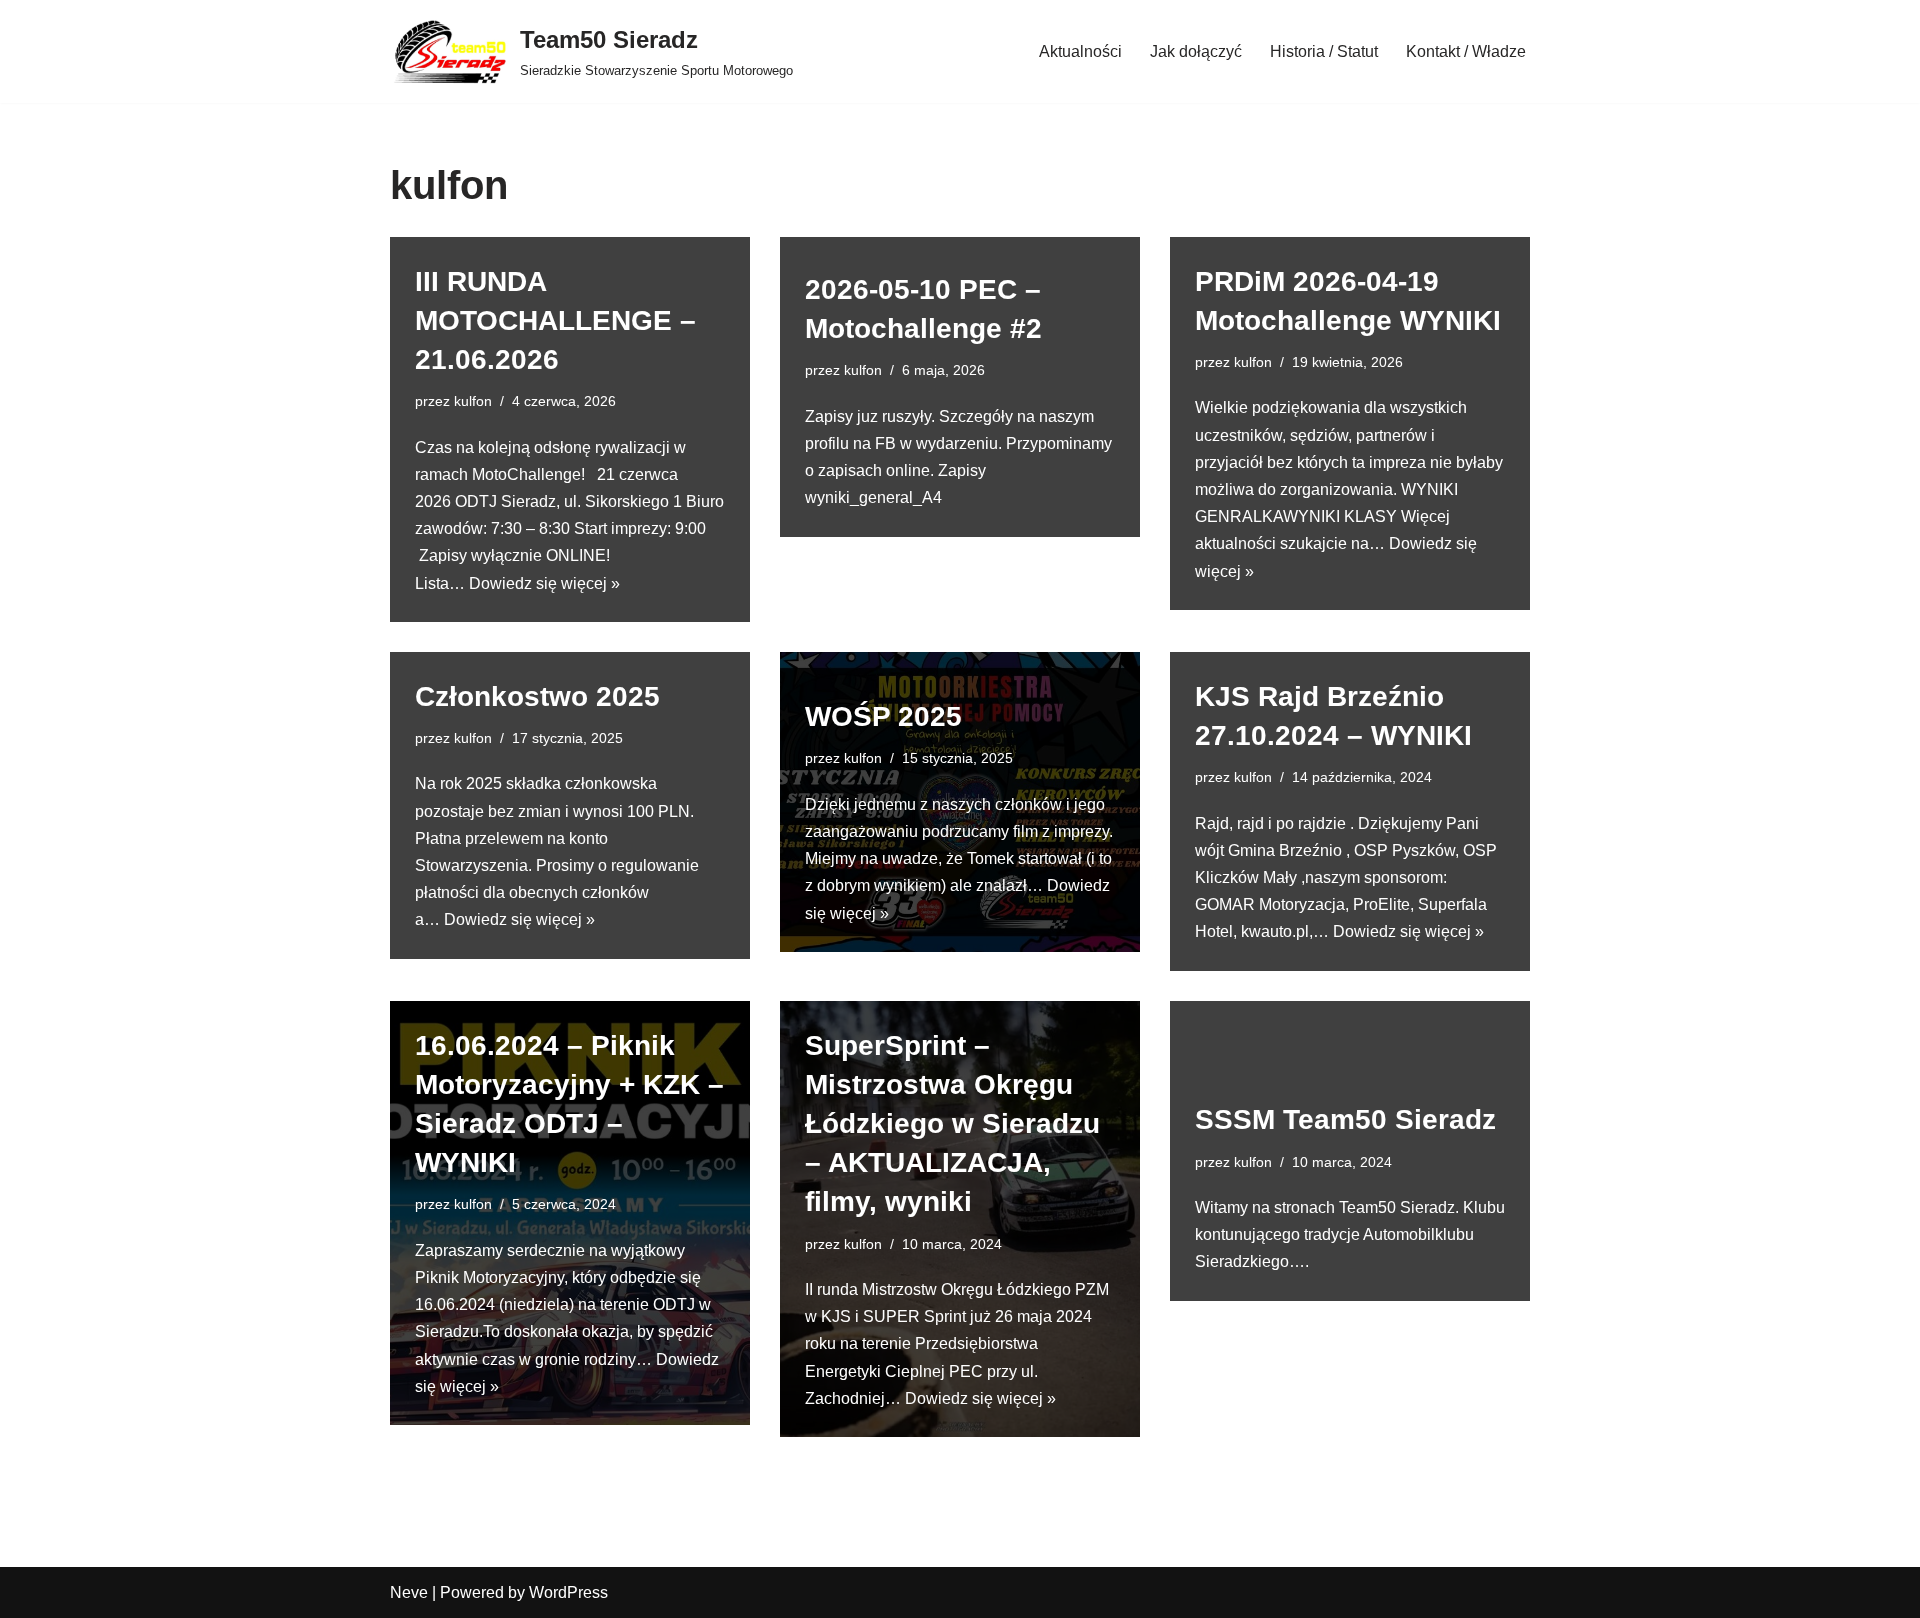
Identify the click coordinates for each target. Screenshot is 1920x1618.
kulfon (473, 401)
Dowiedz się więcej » (544, 583)
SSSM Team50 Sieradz (1345, 1119)
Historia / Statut (1324, 51)
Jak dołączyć (1196, 51)
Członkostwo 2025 (537, 696)
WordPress (568, 1592)
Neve (409, 1592)
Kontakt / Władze (1466, 51)
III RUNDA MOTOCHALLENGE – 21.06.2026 (555, 320)
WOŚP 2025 (883, 716)
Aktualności (1080, 51)
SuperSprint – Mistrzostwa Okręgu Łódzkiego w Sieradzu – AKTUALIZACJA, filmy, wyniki (952, 1124)
